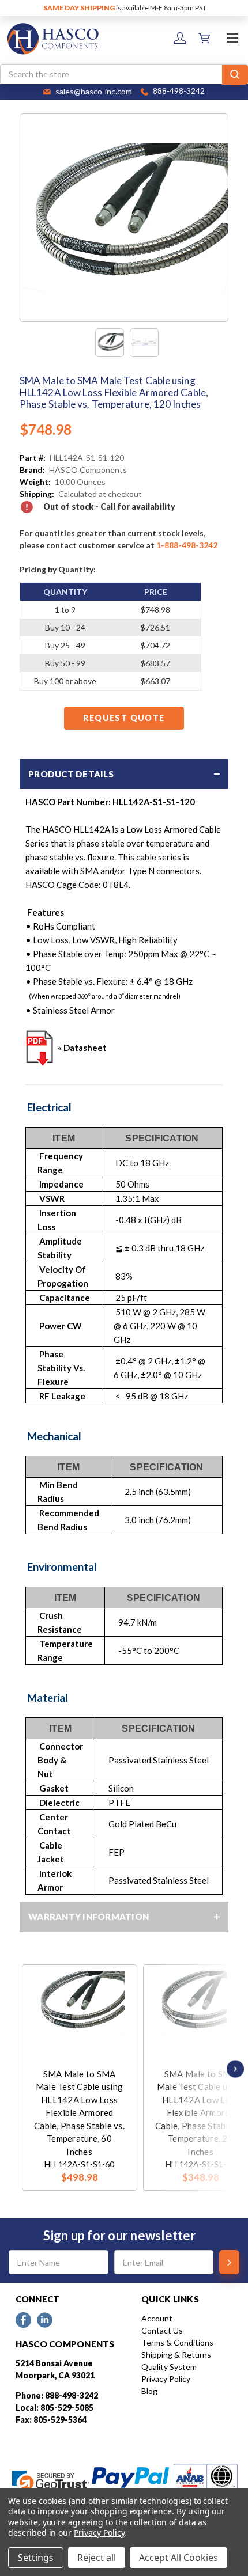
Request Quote (124, 718)
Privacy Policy (166, 2379)
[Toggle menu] (232, 38)
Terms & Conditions (177, 2342)
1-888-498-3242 (187, 545)
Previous (25, 2069)
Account (157, 2318)
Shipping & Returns (176, 2355)
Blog (149, 2391)
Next (232, 2069)
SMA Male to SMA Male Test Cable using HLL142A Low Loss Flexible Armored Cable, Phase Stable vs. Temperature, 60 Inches (79, 2113)
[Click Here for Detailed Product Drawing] (40, 1048)
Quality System (169, 2367)
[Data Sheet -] (144, 343)
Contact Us (162, 2330)
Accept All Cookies (179, 2558)
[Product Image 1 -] (110, 343)
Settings (36, 2558)
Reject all (97, 2558)
